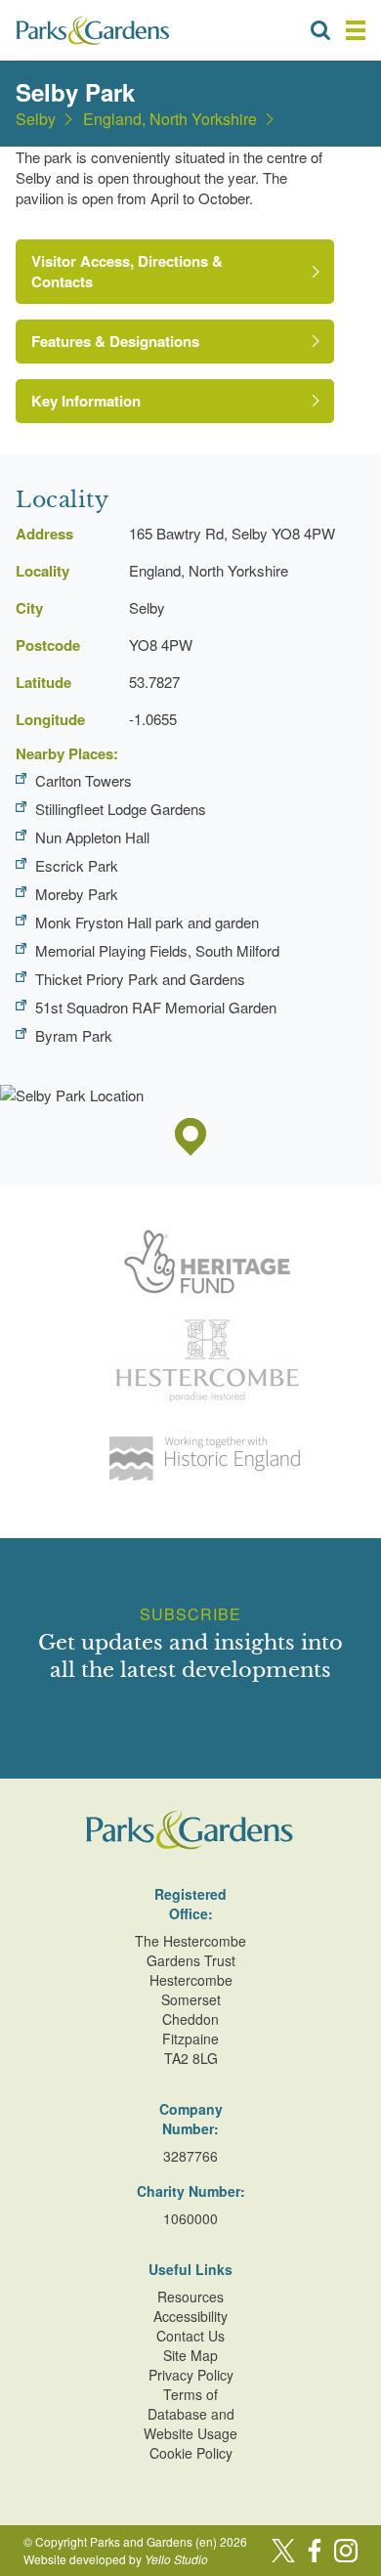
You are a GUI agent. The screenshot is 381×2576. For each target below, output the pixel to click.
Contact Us (190, 2336)
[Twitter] (283, 2551)
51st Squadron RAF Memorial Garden (156, 1007)
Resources (190, 2297)
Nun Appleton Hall (92, 837)
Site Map (190, 2355)
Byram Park (74, 1035)
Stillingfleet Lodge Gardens (121, 809)
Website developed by (116, 2559)
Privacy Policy (191, 2375)
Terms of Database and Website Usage (190, 2414)
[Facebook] (315, 2551)
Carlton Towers (84, 780)
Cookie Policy (191, 2453)
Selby (36, 119)
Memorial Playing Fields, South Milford (157, 950)
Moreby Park (77, 894)
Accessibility (190, 2316)
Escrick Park (77, 865)
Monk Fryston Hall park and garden (147, 922)
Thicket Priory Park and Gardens (140, 979)
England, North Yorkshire (170, 119)
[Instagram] (346, 2551)
